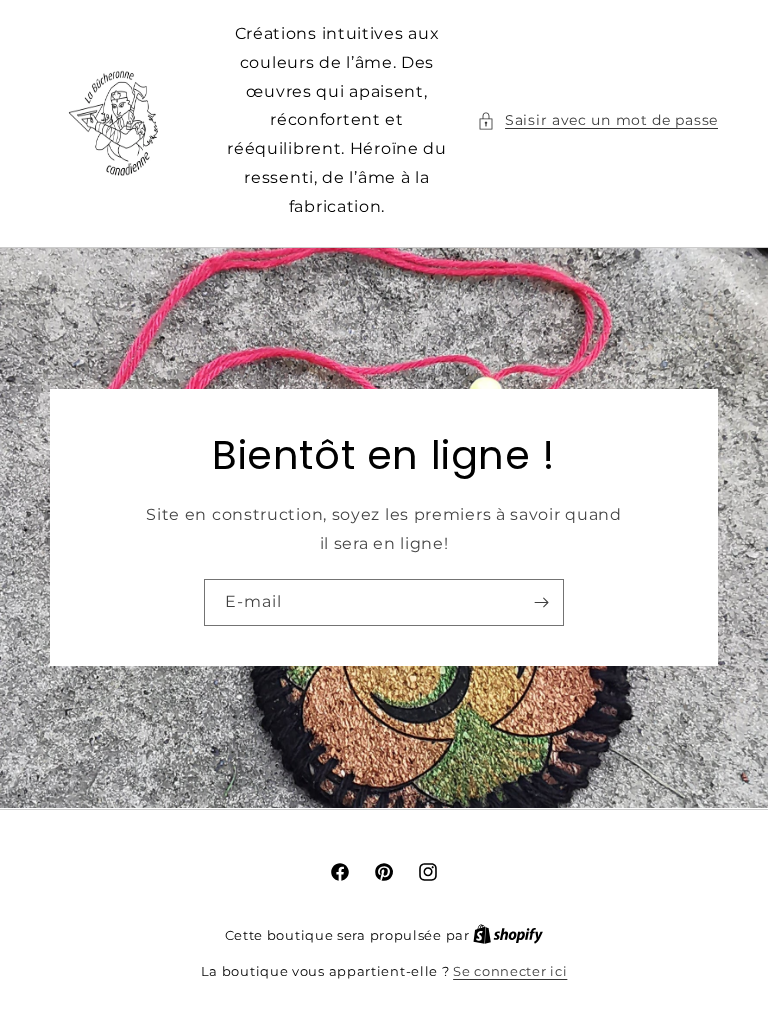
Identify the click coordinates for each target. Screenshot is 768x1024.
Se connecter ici (510, 971)
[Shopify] (508, 935)
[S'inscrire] (541, 602)
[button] (597, 120)
